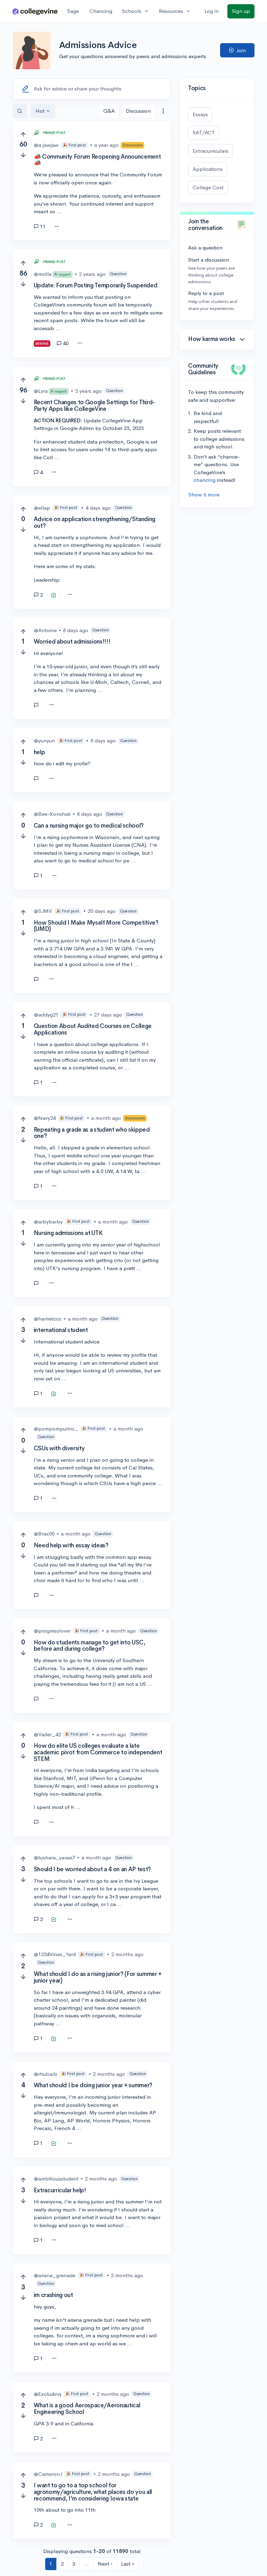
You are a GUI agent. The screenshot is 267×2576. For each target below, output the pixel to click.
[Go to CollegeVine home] (35, 11)
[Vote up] (23, 134)
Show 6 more (204, 495)
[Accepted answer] (54, 596)
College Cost (208, 187)
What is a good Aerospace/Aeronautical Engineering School (87, 2409)
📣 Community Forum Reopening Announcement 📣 (97, 160)
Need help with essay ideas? (71, 1545)
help (39, 752)
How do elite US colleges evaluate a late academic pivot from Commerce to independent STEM (98, 1752)
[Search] (20, 111)
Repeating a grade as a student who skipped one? (92, 1133)
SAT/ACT (204, 132)
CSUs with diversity (59, 1448)
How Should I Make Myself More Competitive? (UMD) (96, 926)
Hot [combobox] (40, 111)
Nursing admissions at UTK (68, 1233)
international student (61, 1330)
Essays (200, 114)
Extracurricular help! (60, 2190)
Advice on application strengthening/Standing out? (95, 523)
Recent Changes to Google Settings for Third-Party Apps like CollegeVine (94, 406)
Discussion (138, 111)
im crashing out (53, 2295)
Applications (208, 169)
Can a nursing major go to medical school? (89, 826)
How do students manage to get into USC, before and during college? (90, 1646)
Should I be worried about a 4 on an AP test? (92, 1869)
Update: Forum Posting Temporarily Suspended (95, 285)
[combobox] (163, 111)
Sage (73, 11)
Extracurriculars (211, 151)
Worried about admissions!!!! (72, 642)
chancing (205, 480)
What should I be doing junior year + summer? (93, 2085)
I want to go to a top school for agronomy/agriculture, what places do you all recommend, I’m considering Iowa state (93, 2492)
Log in (212, 11)
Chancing (101, 11)
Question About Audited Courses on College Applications (93, 1029)
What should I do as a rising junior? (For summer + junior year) (98, 1977)
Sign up (241, 11)
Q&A (109, 111)
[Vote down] (23, 155)
